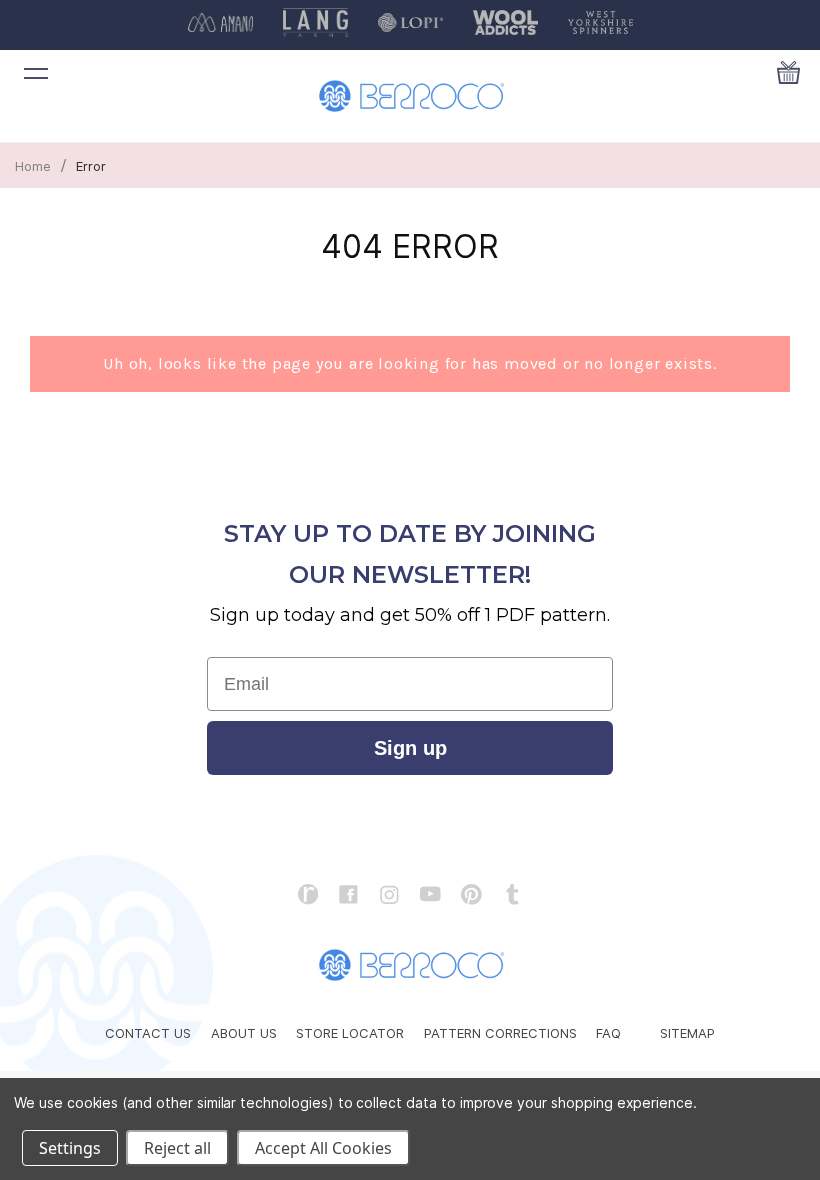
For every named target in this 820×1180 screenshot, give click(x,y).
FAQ (608, 1033)
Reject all (177, 1148)
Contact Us (148, 1033)
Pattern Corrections (500, 1033)
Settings (70, 1148)
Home (33, 166)
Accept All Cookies (323, 1148)
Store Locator (350, 1033)
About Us (244, 1033)
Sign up (410, 748)
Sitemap (687, 1033)
